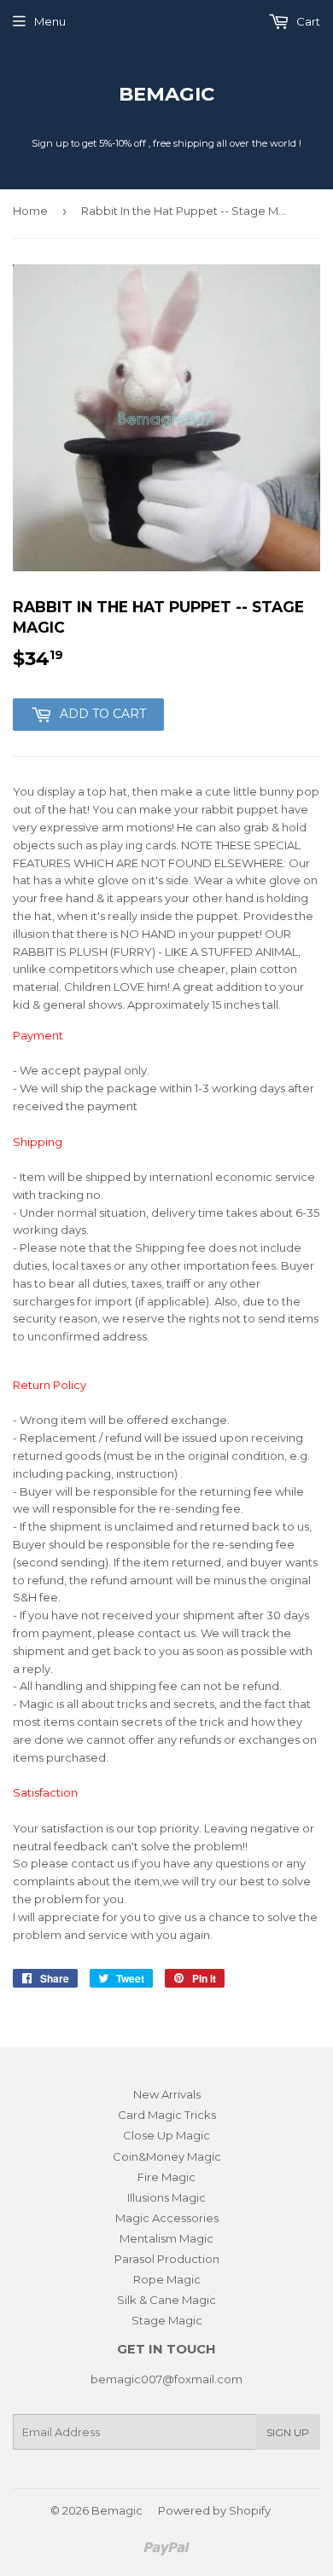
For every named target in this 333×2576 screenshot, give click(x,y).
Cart (307, 21)
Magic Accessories (167, 2218)
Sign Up (288, 2432)
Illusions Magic (166, 2197)
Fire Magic (166, 2177)
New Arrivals (167, 2094)
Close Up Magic (166, 2135)
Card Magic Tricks (167, 2115)
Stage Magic (167, 2320)
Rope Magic (167, 2279)
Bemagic (166, 94)
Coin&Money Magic (167, 2156)
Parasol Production (167, 2259)
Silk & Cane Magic (166, 2300)
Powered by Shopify (214, 2510)
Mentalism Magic (166, 2238)
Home (30, 211)
